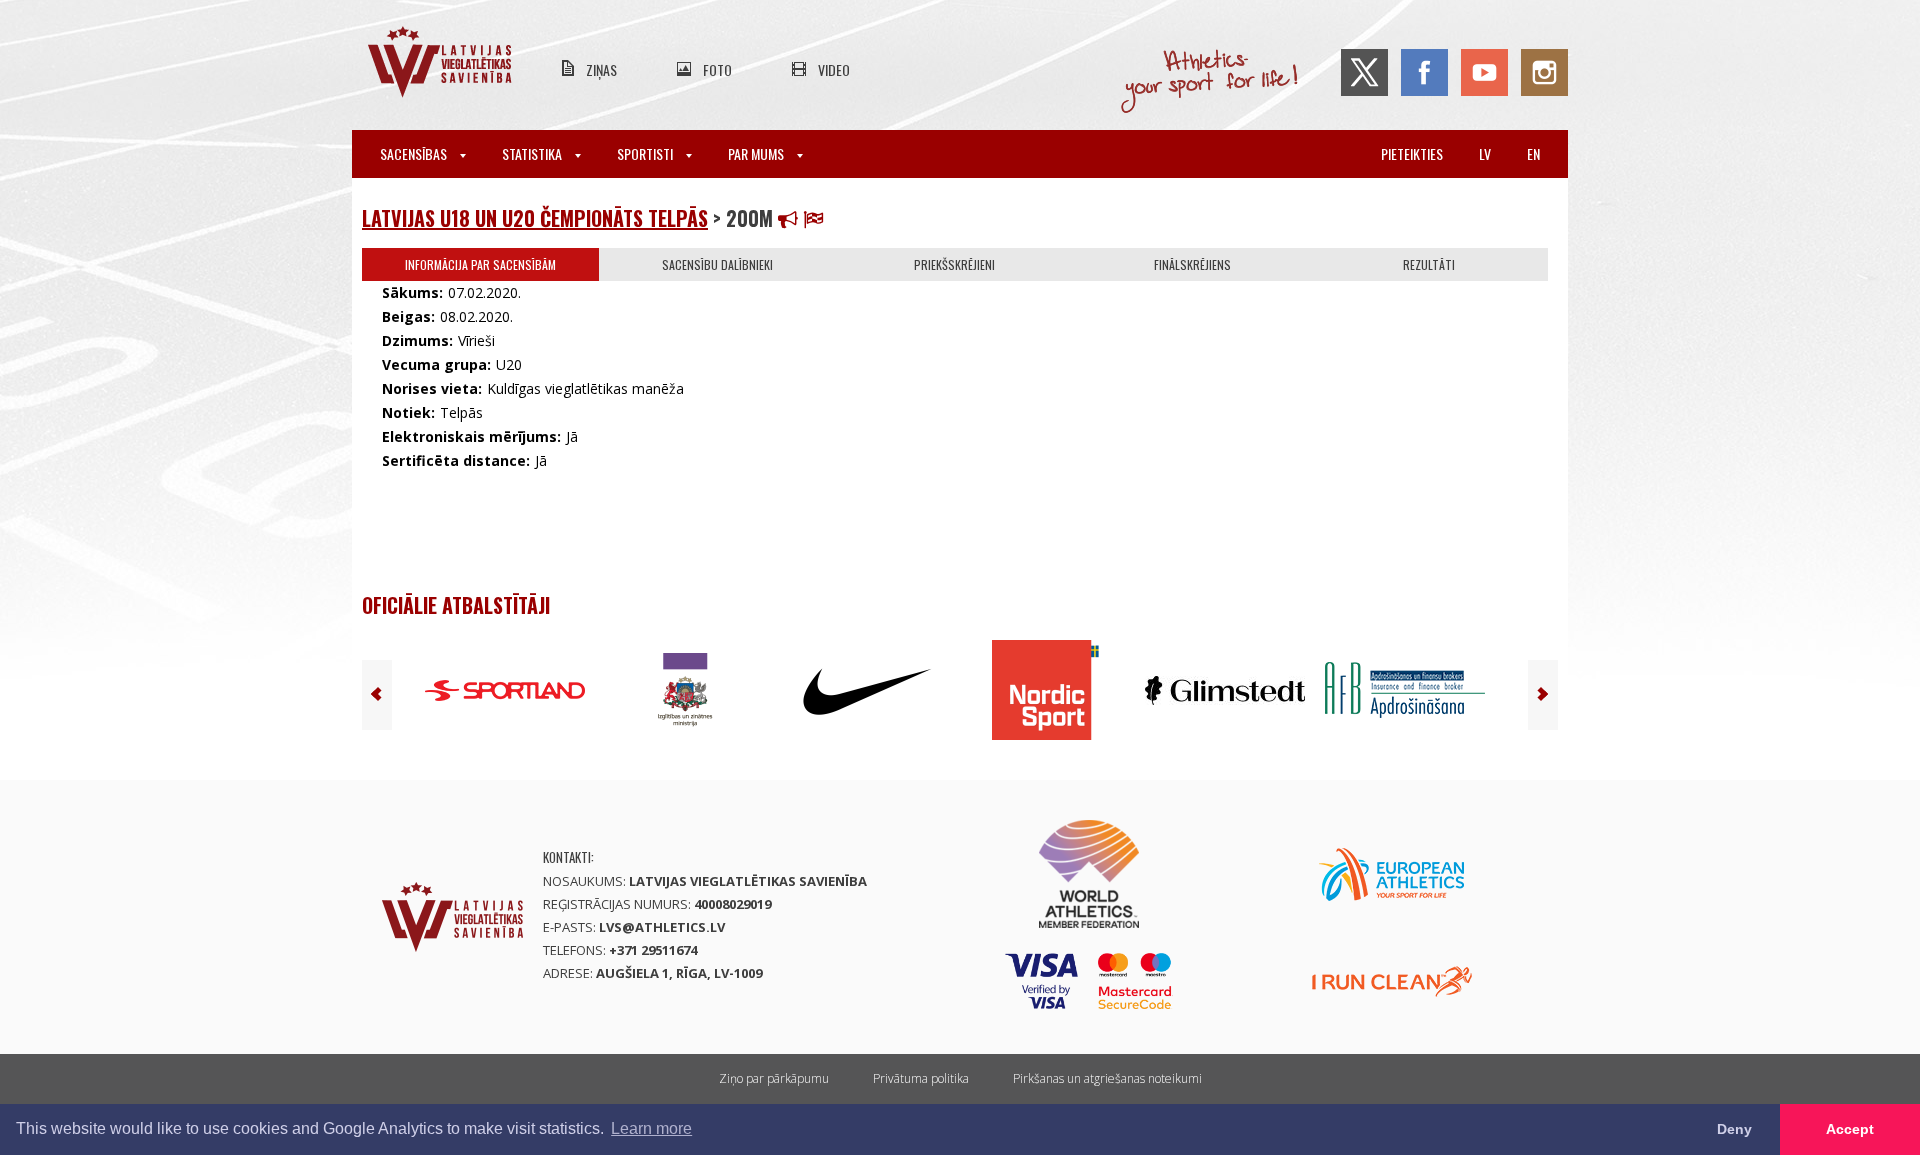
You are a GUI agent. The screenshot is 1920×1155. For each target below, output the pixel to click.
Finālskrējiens (1192, 264)
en (1533, 153)
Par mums (757, 153)
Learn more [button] (651, 1128)
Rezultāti (1429, 264)
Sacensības (415, 153)
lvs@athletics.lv (662, 927)
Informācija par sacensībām (480, 264)
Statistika (533, 153)
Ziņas (601, 69)
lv (1485, 153)
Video (834, 69)
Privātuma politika (921, 1078)
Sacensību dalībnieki (717, 264)
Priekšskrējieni (954, 264)
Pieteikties (1412, 153)
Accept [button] (1850, 1129)
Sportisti (646, 153)
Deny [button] (1734, 1129)
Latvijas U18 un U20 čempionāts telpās (535, 218)
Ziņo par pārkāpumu (774, 1078)
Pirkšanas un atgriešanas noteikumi (1107, 1078)
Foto (717, 69)
